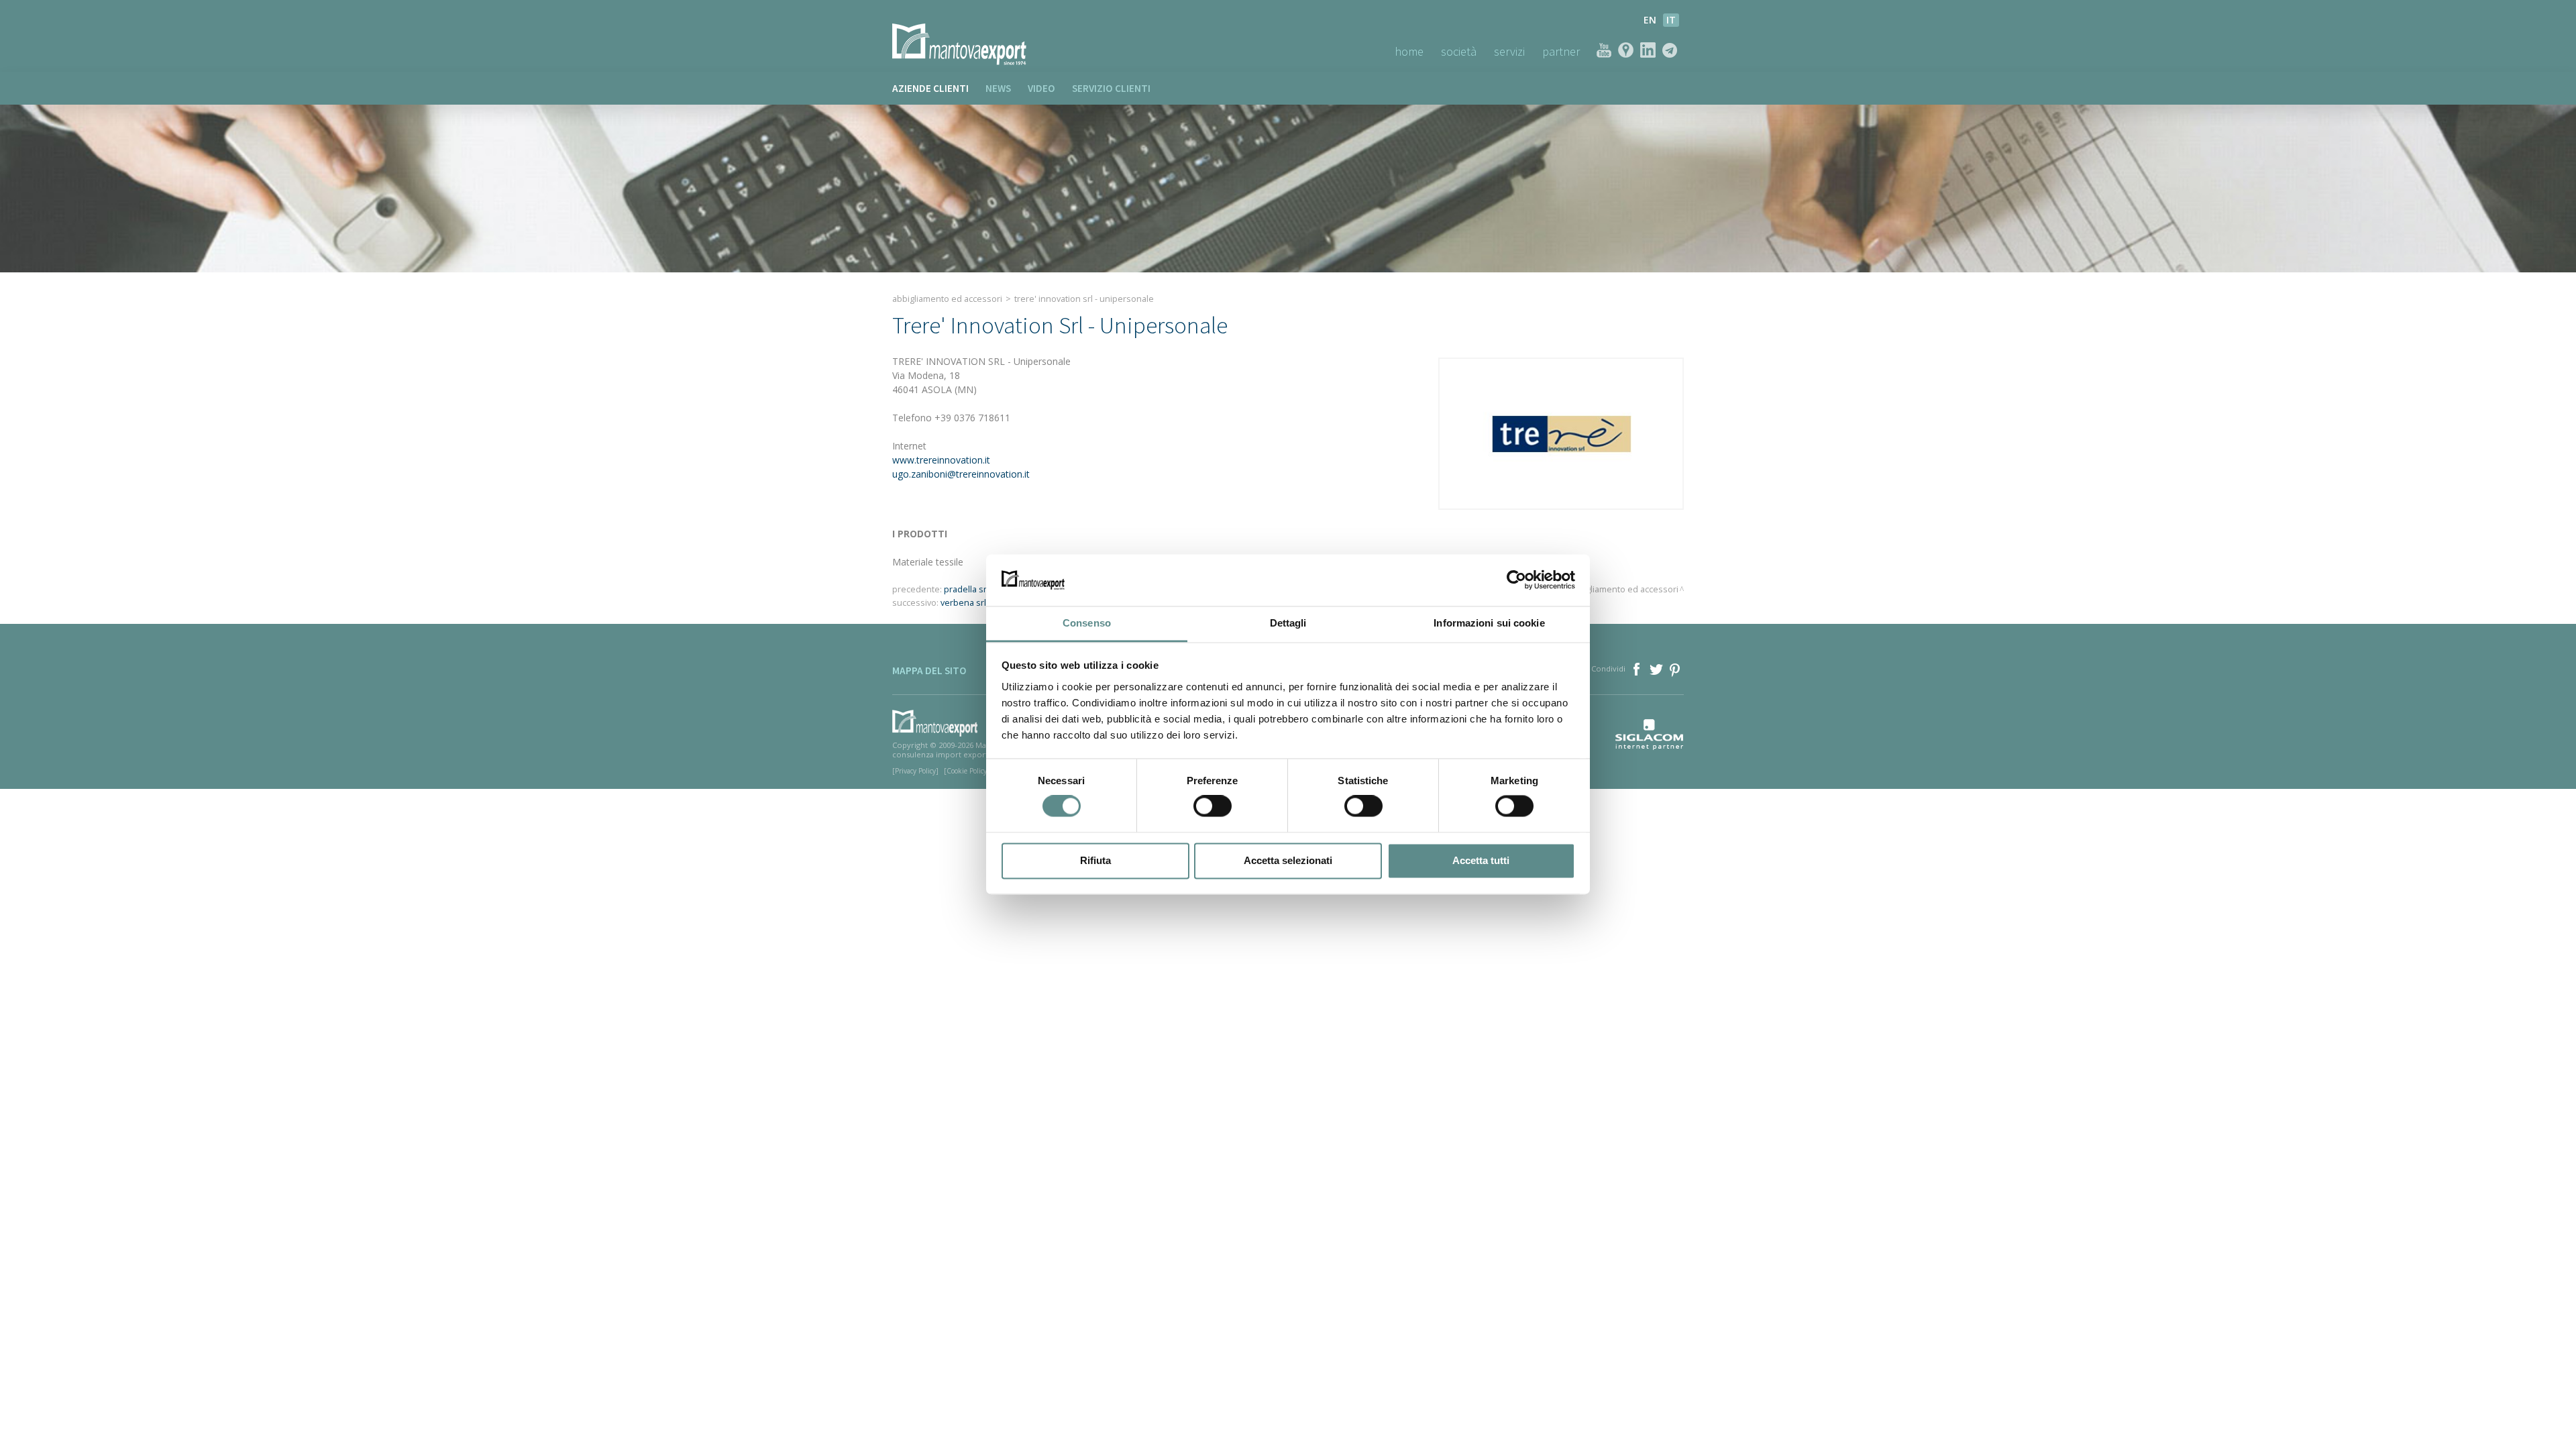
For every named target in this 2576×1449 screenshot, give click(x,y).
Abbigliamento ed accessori (947, 299)
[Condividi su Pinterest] (1675, 668)
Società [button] (1459, 51)
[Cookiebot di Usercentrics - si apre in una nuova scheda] (1516, 580)
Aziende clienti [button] (930, 88)
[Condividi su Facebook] (1638, 668)
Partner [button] (1561, 51)
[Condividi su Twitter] (1657, 668)
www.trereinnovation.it (941, 460)
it (1671, 20)
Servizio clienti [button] (1111, 88)
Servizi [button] (1509, 51)
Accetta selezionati (1288, 860)
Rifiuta (1095, 860)
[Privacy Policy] (915, 771)
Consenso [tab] (1087, 623)
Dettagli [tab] (1288, 623)
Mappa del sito (929, 670)
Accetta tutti (1481, 860)
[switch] (1213, 806)
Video (1041, 88)
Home (1409, 51)
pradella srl (966, 589)
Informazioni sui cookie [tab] (1489, 623)
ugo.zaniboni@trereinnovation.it (961, 474)
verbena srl (963, 603)
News (998, 88)
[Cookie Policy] (967, 771)
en (1650, 20)
